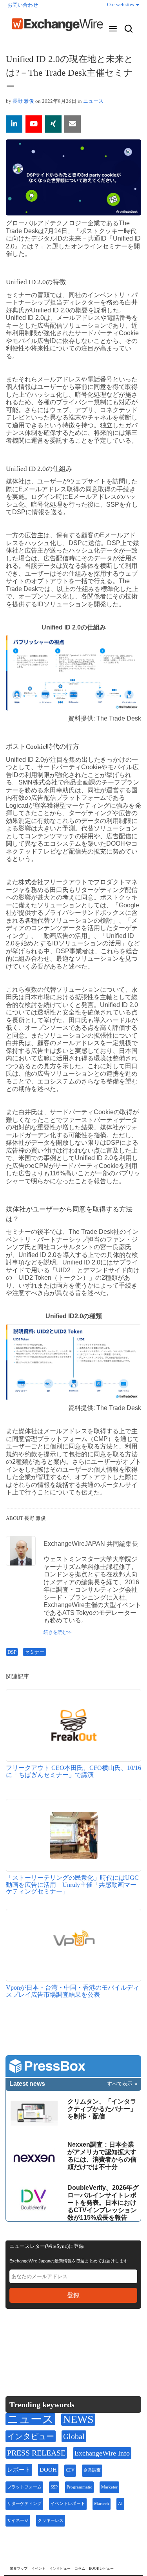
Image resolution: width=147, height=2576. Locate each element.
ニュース (93, 101)
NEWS (78, 2419)
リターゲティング (24, 2504)
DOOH (48, 2470)
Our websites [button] (121, 5)
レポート (19, 2470)
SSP (54, 2487)
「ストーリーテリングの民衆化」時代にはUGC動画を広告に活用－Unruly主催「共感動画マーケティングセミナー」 (72, 1885)
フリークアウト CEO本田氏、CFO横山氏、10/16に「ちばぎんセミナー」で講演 (73, 1771)
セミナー (34, 1652)
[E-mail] (73, 124)
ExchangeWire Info (102, 2453)
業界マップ (19, 2569)
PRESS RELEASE (36, 2453)
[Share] (14, 124)
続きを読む (55, 1632)
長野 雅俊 (23, 101)
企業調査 (92, 2470)
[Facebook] (51, 2339)
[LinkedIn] (69, 2339)
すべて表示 (120, 2084)
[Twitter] (32, 2339)
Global (74, 2436)
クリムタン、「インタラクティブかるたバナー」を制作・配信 (102, 2109)
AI (120, 2504)
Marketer (109, 2487)
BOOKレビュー (101, 2569)
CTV (70, 2470)
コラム (80, 2569)
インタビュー (31, 2436)
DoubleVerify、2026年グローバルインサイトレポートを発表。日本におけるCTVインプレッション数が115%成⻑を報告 (103, 2203)
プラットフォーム (24, 2487)
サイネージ (18, 2520)
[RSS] (88, 2339)
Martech (102, 2504)
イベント (38, 2569)
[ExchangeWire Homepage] (57, 25)
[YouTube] (34, 124)
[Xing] (53, 124)
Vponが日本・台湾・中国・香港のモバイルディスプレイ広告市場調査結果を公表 (73, 1991)
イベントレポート (68, 2504)
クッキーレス (51, 2520)
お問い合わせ (23, 5)
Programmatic (79, 2487)
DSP (12, 1652)
